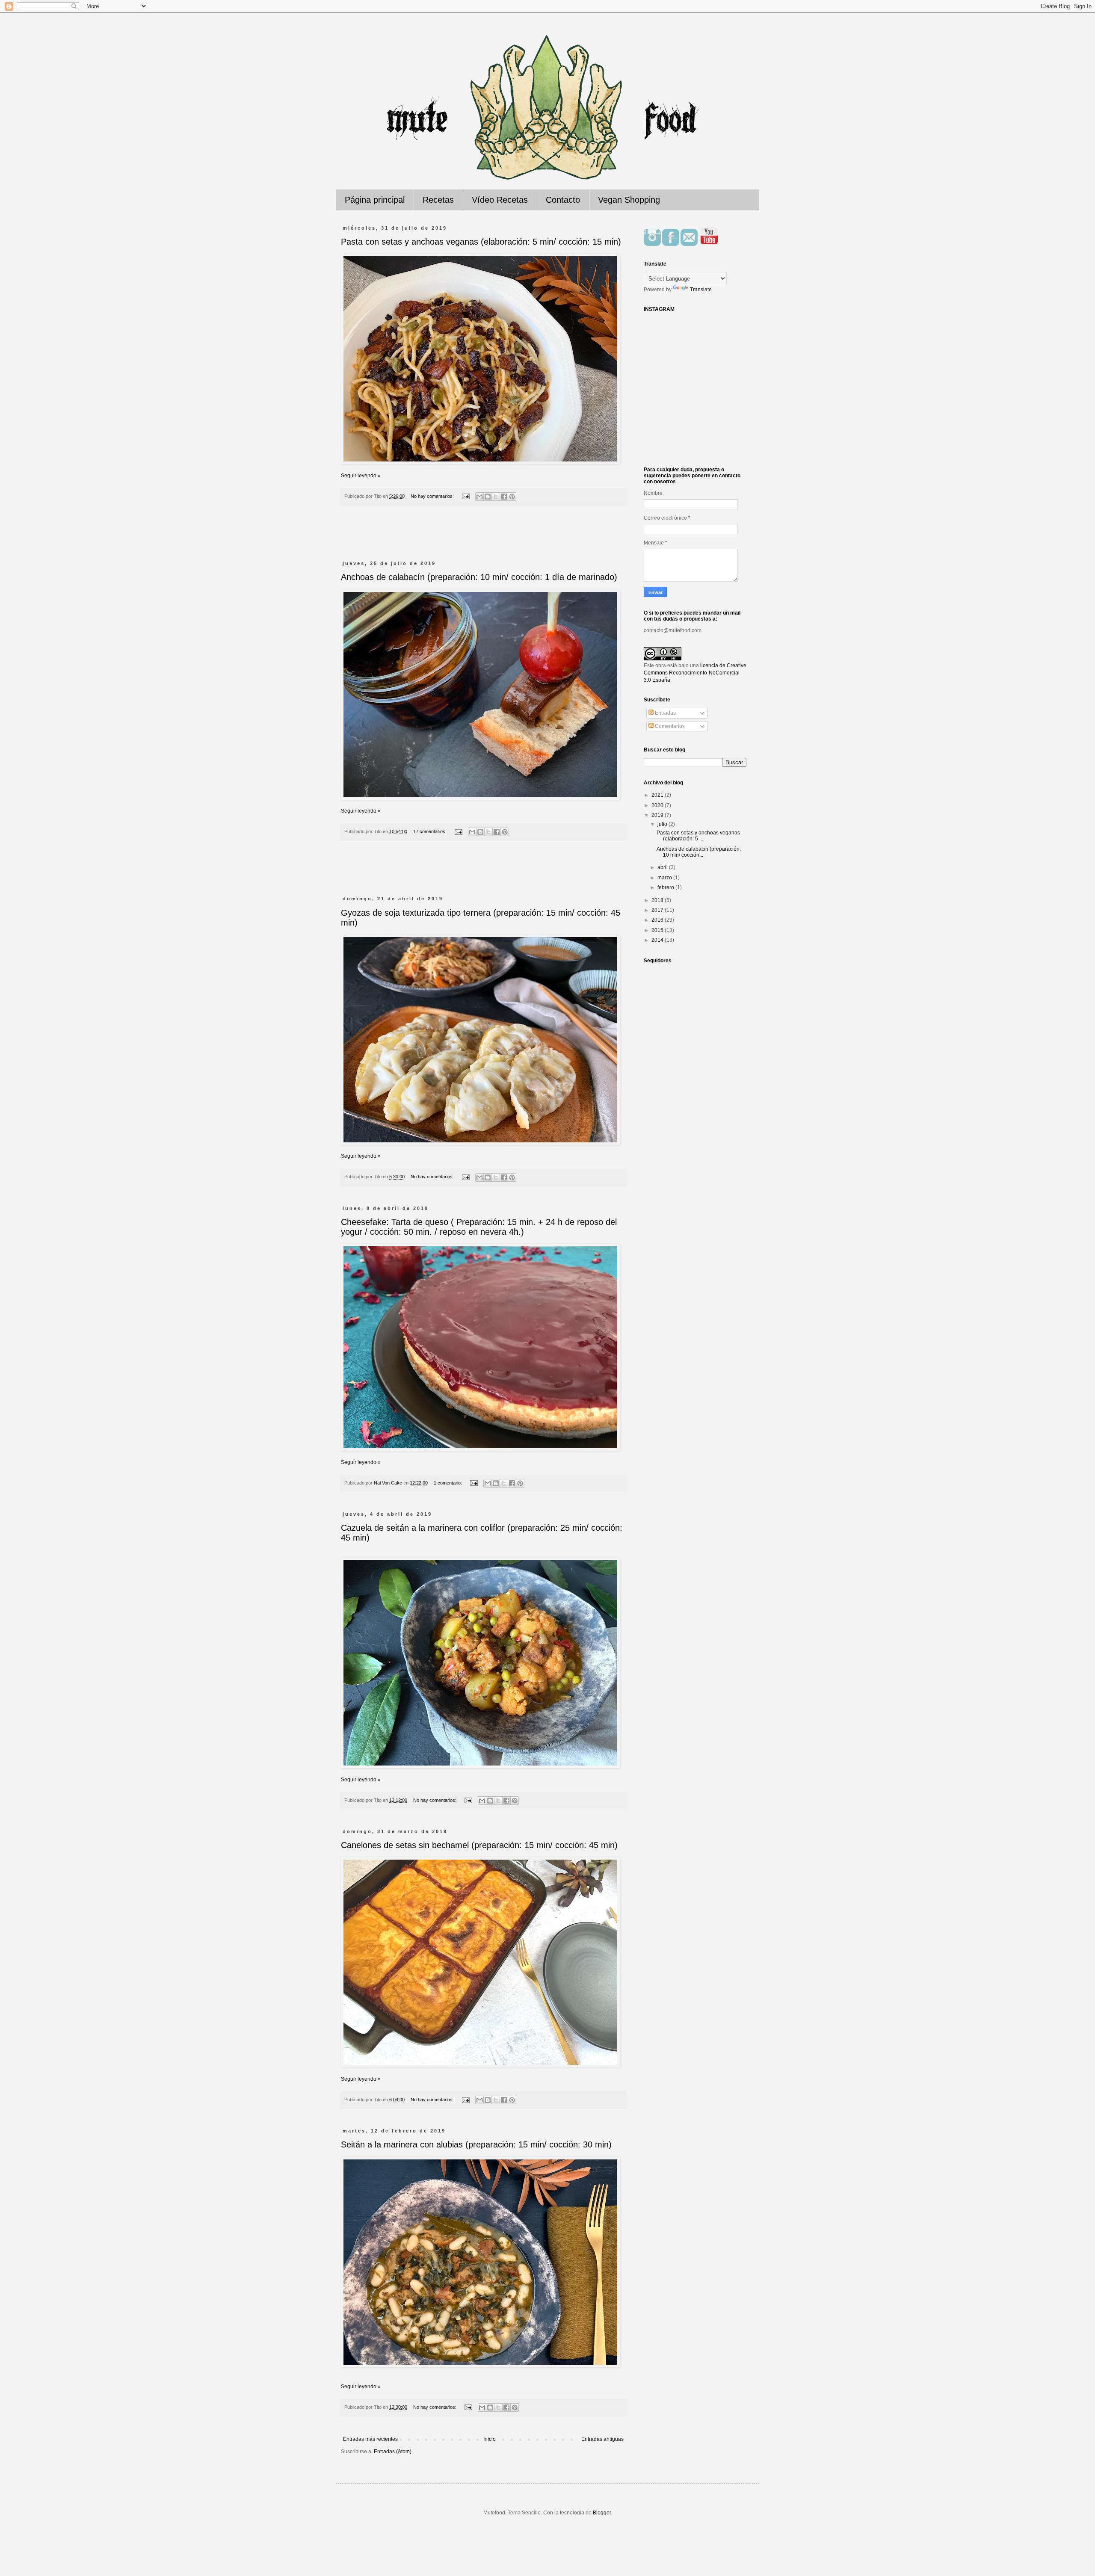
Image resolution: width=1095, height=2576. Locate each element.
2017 (658, 910)
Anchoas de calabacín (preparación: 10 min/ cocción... (699, 852)
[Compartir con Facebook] (504, 497)
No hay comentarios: (433, 496)
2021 (658, 795)
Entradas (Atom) (393, 2452)
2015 (658, 930)
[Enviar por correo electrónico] (479, 497)
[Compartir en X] (496, 497)
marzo (665, 878)
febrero (666, 887)
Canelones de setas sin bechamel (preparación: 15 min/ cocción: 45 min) (479, 1845)
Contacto (563, 200)
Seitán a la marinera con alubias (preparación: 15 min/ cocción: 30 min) (476, 2144)
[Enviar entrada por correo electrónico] (465, 496)
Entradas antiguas (602, 2439)
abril (663, 867)
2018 (658, 900)
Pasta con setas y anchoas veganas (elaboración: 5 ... (698, 836)
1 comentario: (448, 1483)
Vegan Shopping (629, 200)
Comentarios (669, 726)
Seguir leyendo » (361, 476)
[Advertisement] (483, 538)
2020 (658, 805)
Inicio (490, 2439)
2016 (658, 920)
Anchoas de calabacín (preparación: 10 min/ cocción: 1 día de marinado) (479, 577)
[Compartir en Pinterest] (512, 497)
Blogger (602, 2513)
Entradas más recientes (370, 2439)
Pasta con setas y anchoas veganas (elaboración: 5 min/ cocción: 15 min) (481, 242)
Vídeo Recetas (500, 200)
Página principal (375, 200)
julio (663, 824)
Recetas (438, 200)
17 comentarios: (431, 831)
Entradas (665, 713)
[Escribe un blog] (488, 497)
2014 (658, 940)
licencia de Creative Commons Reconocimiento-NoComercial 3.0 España (695, 673)
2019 (658, 815)
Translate (701, 290)
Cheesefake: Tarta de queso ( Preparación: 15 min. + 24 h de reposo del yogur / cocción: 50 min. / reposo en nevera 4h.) (479, 1227)
